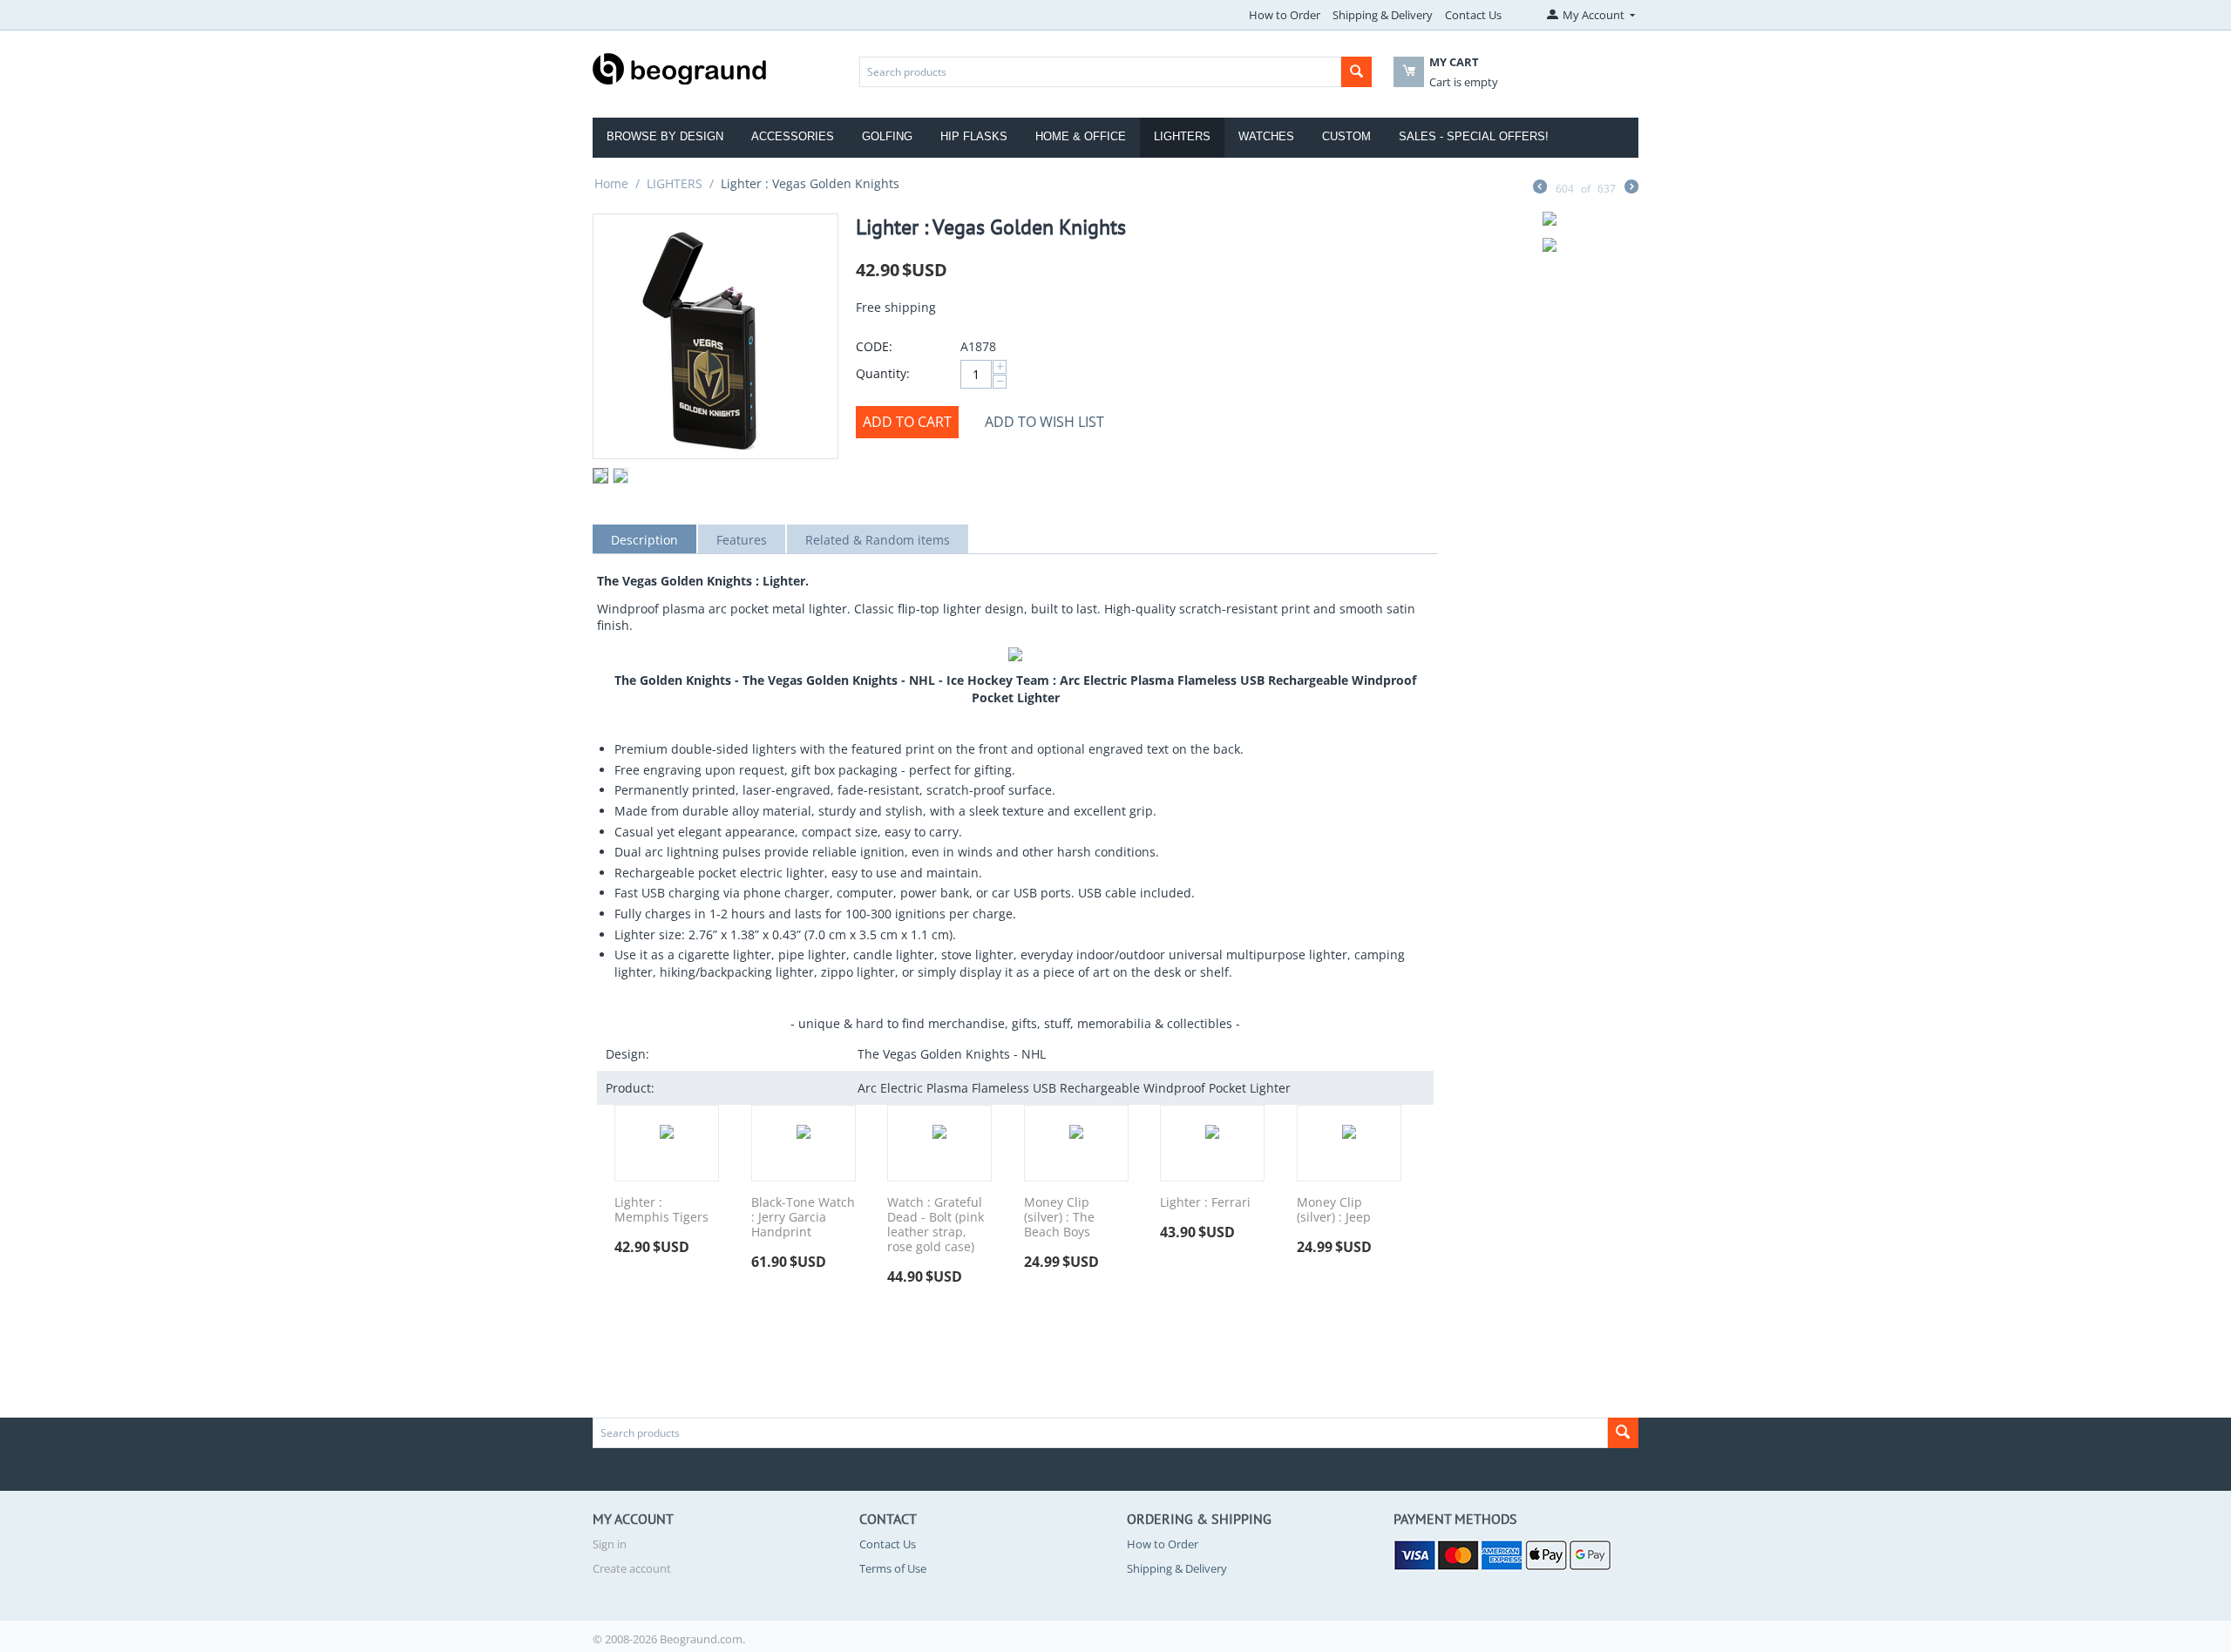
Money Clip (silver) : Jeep (1334, 1210)
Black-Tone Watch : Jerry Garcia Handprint (803, 1217)
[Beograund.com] (680, 67)
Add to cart (907, 422)
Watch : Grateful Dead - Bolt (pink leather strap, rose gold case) (936, 1225)
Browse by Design (665, 136)
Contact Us (1473, 15)
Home (611, 183)
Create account (632, 1568)
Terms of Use (893, 1568)
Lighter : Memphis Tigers (661, 1210)
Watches (1266, 136)
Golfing (887, 136)
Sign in (610, 1544)
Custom (1346, 136)
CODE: (874, 346)
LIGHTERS (675, 183)
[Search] (1356, 72)
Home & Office (1081, 136)
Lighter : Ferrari (1205, 1203)
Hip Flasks (974, 136)
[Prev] (1540, 188)
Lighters (1182, 136)
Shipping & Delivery (1383, 15)
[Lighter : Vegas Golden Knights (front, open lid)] (715, 336)
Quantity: (883, 373)
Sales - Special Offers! (1474, 136)
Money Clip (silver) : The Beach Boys (1059, 1217)
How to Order (1285, 15)
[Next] (1631, 188)
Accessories (793, 136)
